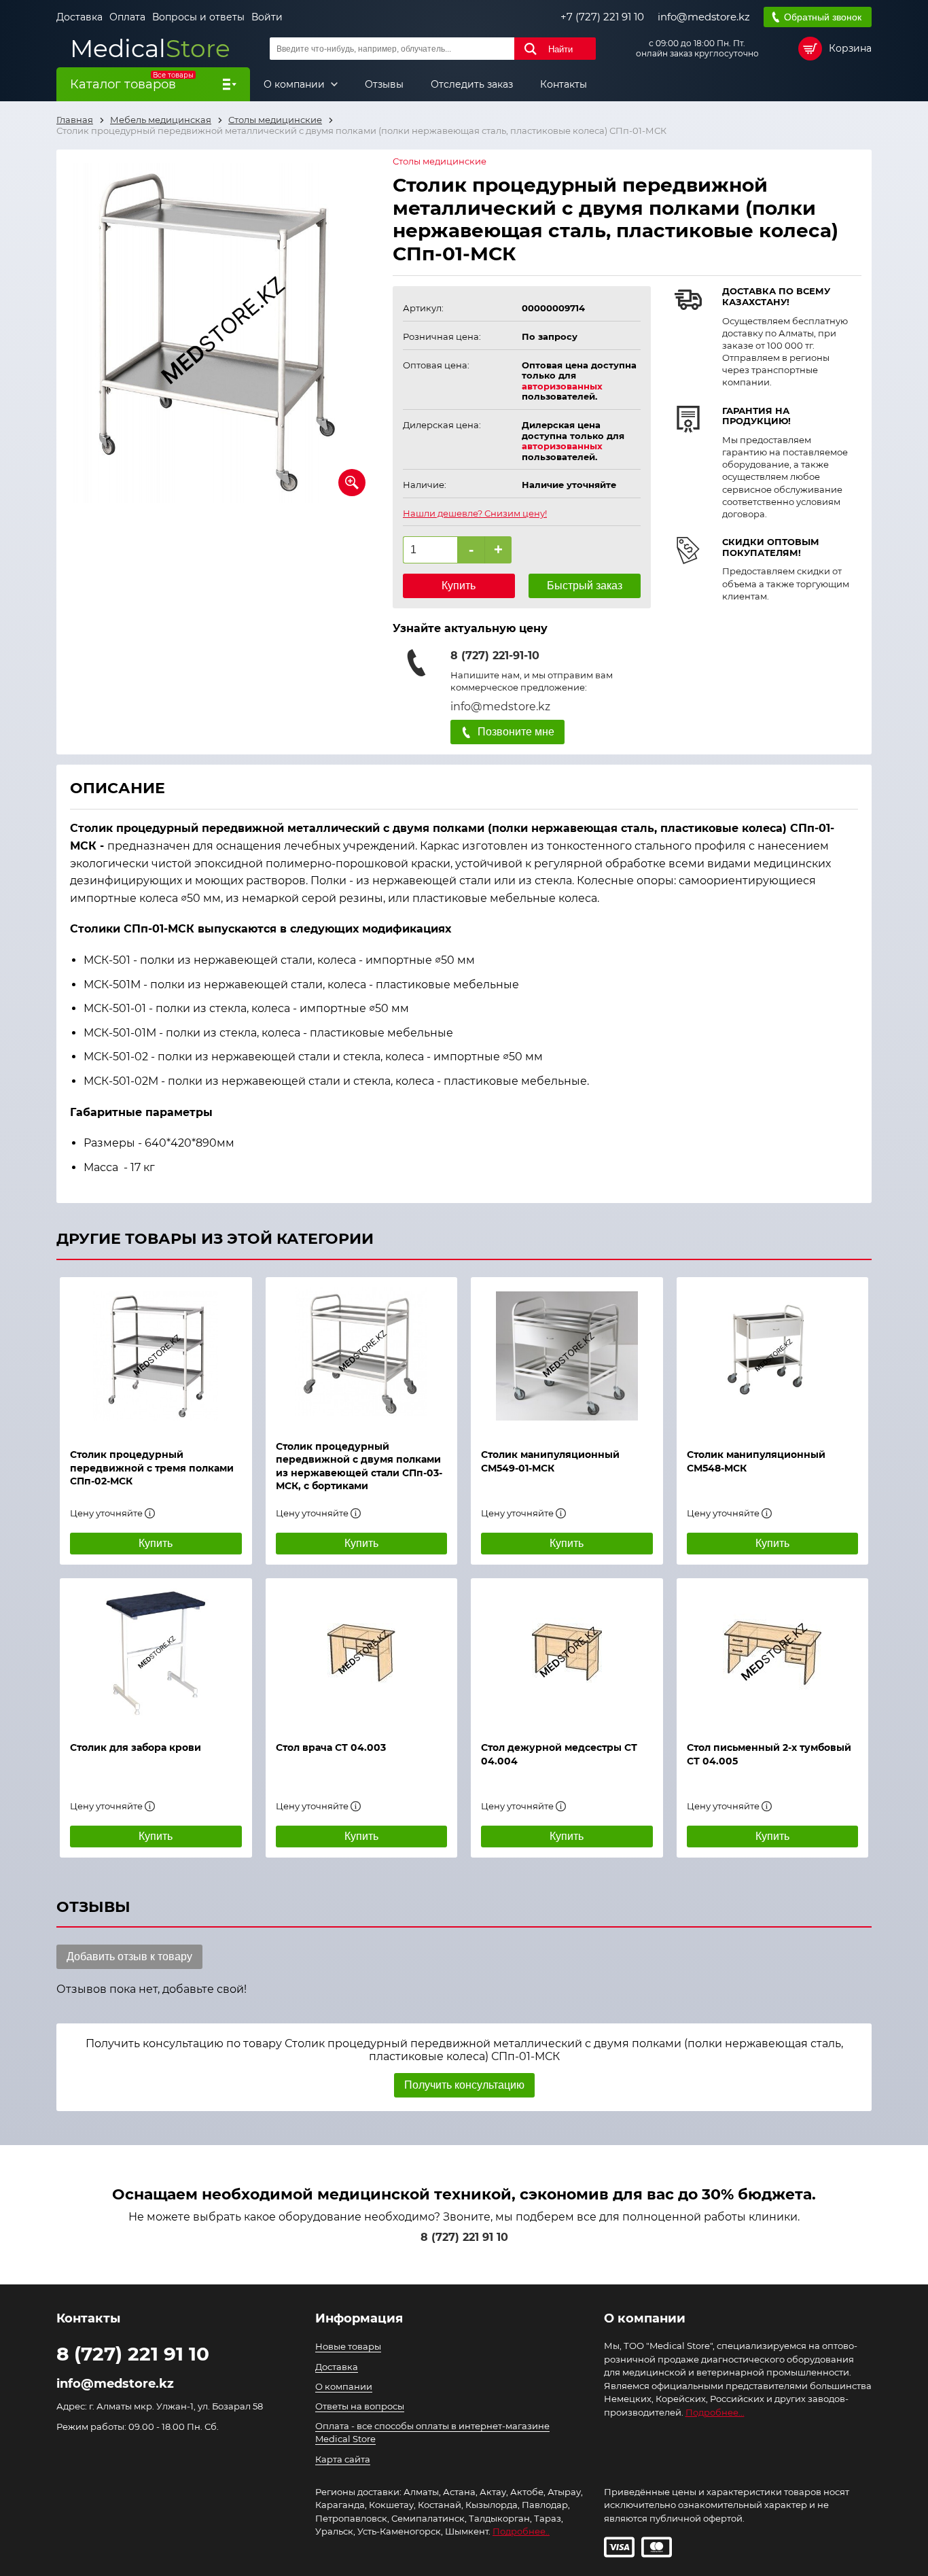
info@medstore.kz (704, 17)
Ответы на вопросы (360, 2406)
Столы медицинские (440, 161)
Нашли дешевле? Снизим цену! (475, 514)
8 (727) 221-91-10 (495, 656)
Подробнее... (715, 2412)
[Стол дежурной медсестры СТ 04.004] (567, 1653)
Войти (267, 17)
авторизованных (562, 386)
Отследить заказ (472, 84)
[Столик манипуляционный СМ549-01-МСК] (567, 1356)
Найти (560, 49)
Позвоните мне (516, 732)
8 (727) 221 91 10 (464, 2237)
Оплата (127, 17)
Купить (459, 586)
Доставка (79, 17)
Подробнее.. (521, 2531)
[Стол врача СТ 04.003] (362, 1653)
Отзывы (384, 84)
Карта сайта (343, 2459)
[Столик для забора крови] (156, 1653)
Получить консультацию (464, 2085)
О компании (296, 84)
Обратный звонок (823, 17)
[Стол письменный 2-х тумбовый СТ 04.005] (773, 1653)
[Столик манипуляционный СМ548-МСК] (773, 1356)
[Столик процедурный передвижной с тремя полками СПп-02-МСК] (156, 1356)
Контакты (564, 84)
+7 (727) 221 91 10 (602, 17)
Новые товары (348, 2346)
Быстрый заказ (585, 586)
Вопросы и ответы (198, 17)
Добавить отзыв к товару (129, 1956)
